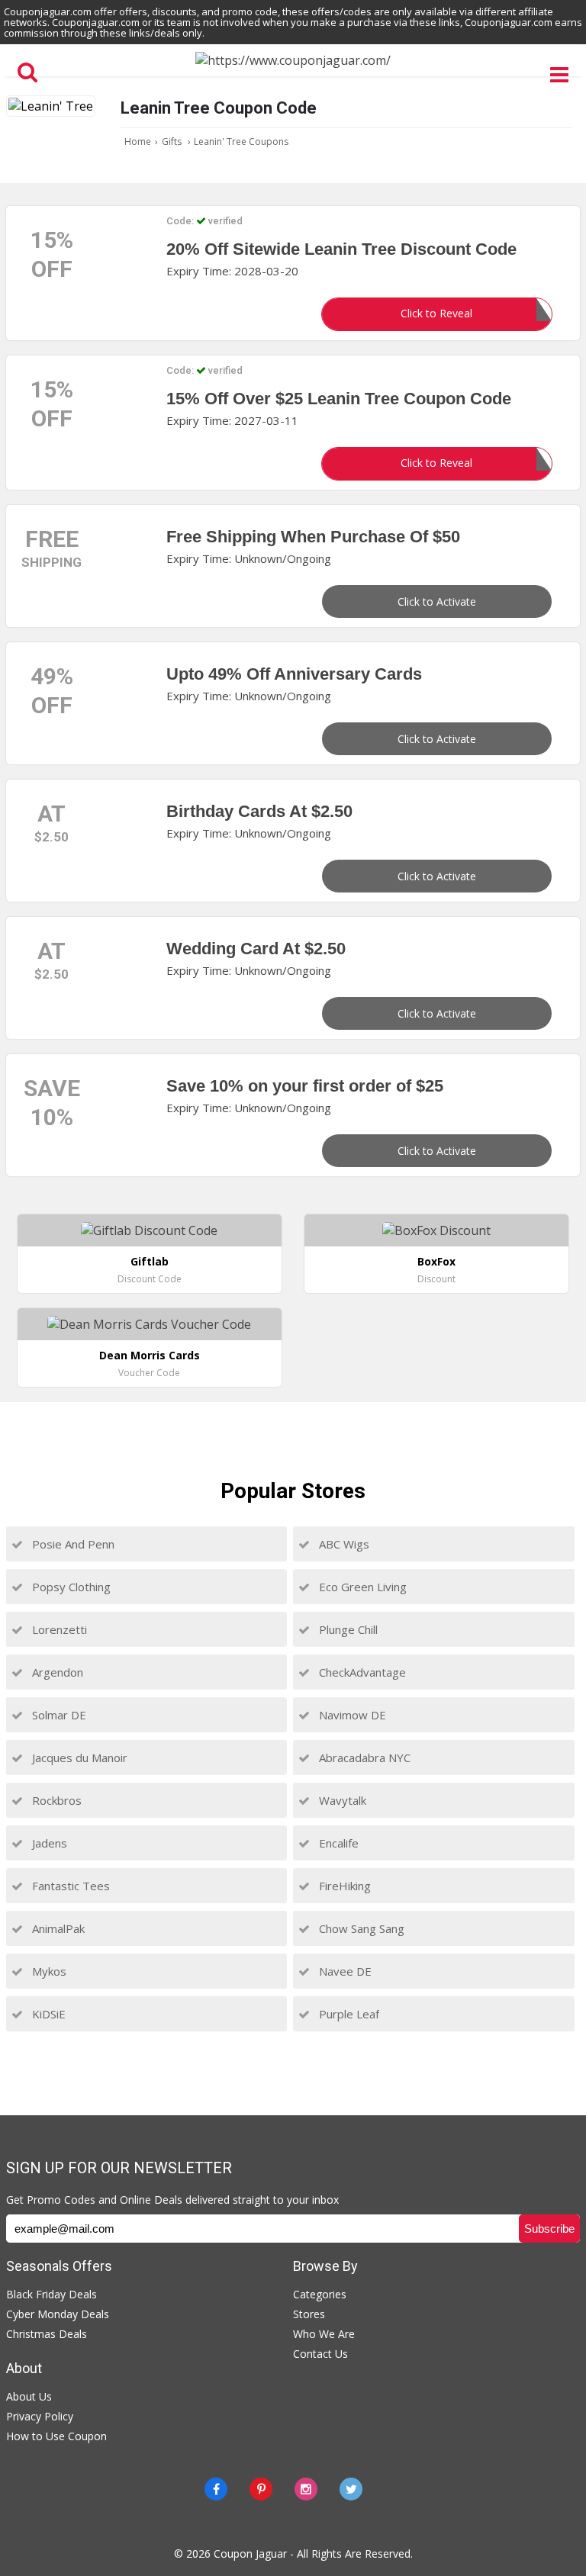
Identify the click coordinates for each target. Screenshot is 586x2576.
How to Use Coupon (56, 2436)
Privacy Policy (40, 2416)
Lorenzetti (58, 1629)
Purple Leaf (348, 2014)
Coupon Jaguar (250, 2553)
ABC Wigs (343, 1544)
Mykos (48, 1971)
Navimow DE (351, 1715)
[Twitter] (351, 2489)
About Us (29, 2396)
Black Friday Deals (52, 2294)
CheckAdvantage (361, 1672)
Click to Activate (437, 601)
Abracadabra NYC (363, 1758)
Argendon (56, 1672)
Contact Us (320, 2354)
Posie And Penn (72, 1544)
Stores (309, 2314)
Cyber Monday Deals (58, 2314)
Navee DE (344, 1971)
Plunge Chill (347, 1629)
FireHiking (343, 1886)
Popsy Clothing (70, 1587)
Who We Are (324, 2334)
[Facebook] (216, 2489)
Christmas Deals (47, 2334)
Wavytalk (341, 1800)
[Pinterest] (261, 2489)
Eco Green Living (361, 1587)
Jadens (48, 1843)
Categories (320, 2294)
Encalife (337, 1843)
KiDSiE (47, 2014)
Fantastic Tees (69, 1886)
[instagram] (306, 2489)
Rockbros (55, 1800)
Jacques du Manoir (78, 1758)
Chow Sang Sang (360, 1928)
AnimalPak (57, 1928)
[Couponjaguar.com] (293, 60)
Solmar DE (58, 1715)
